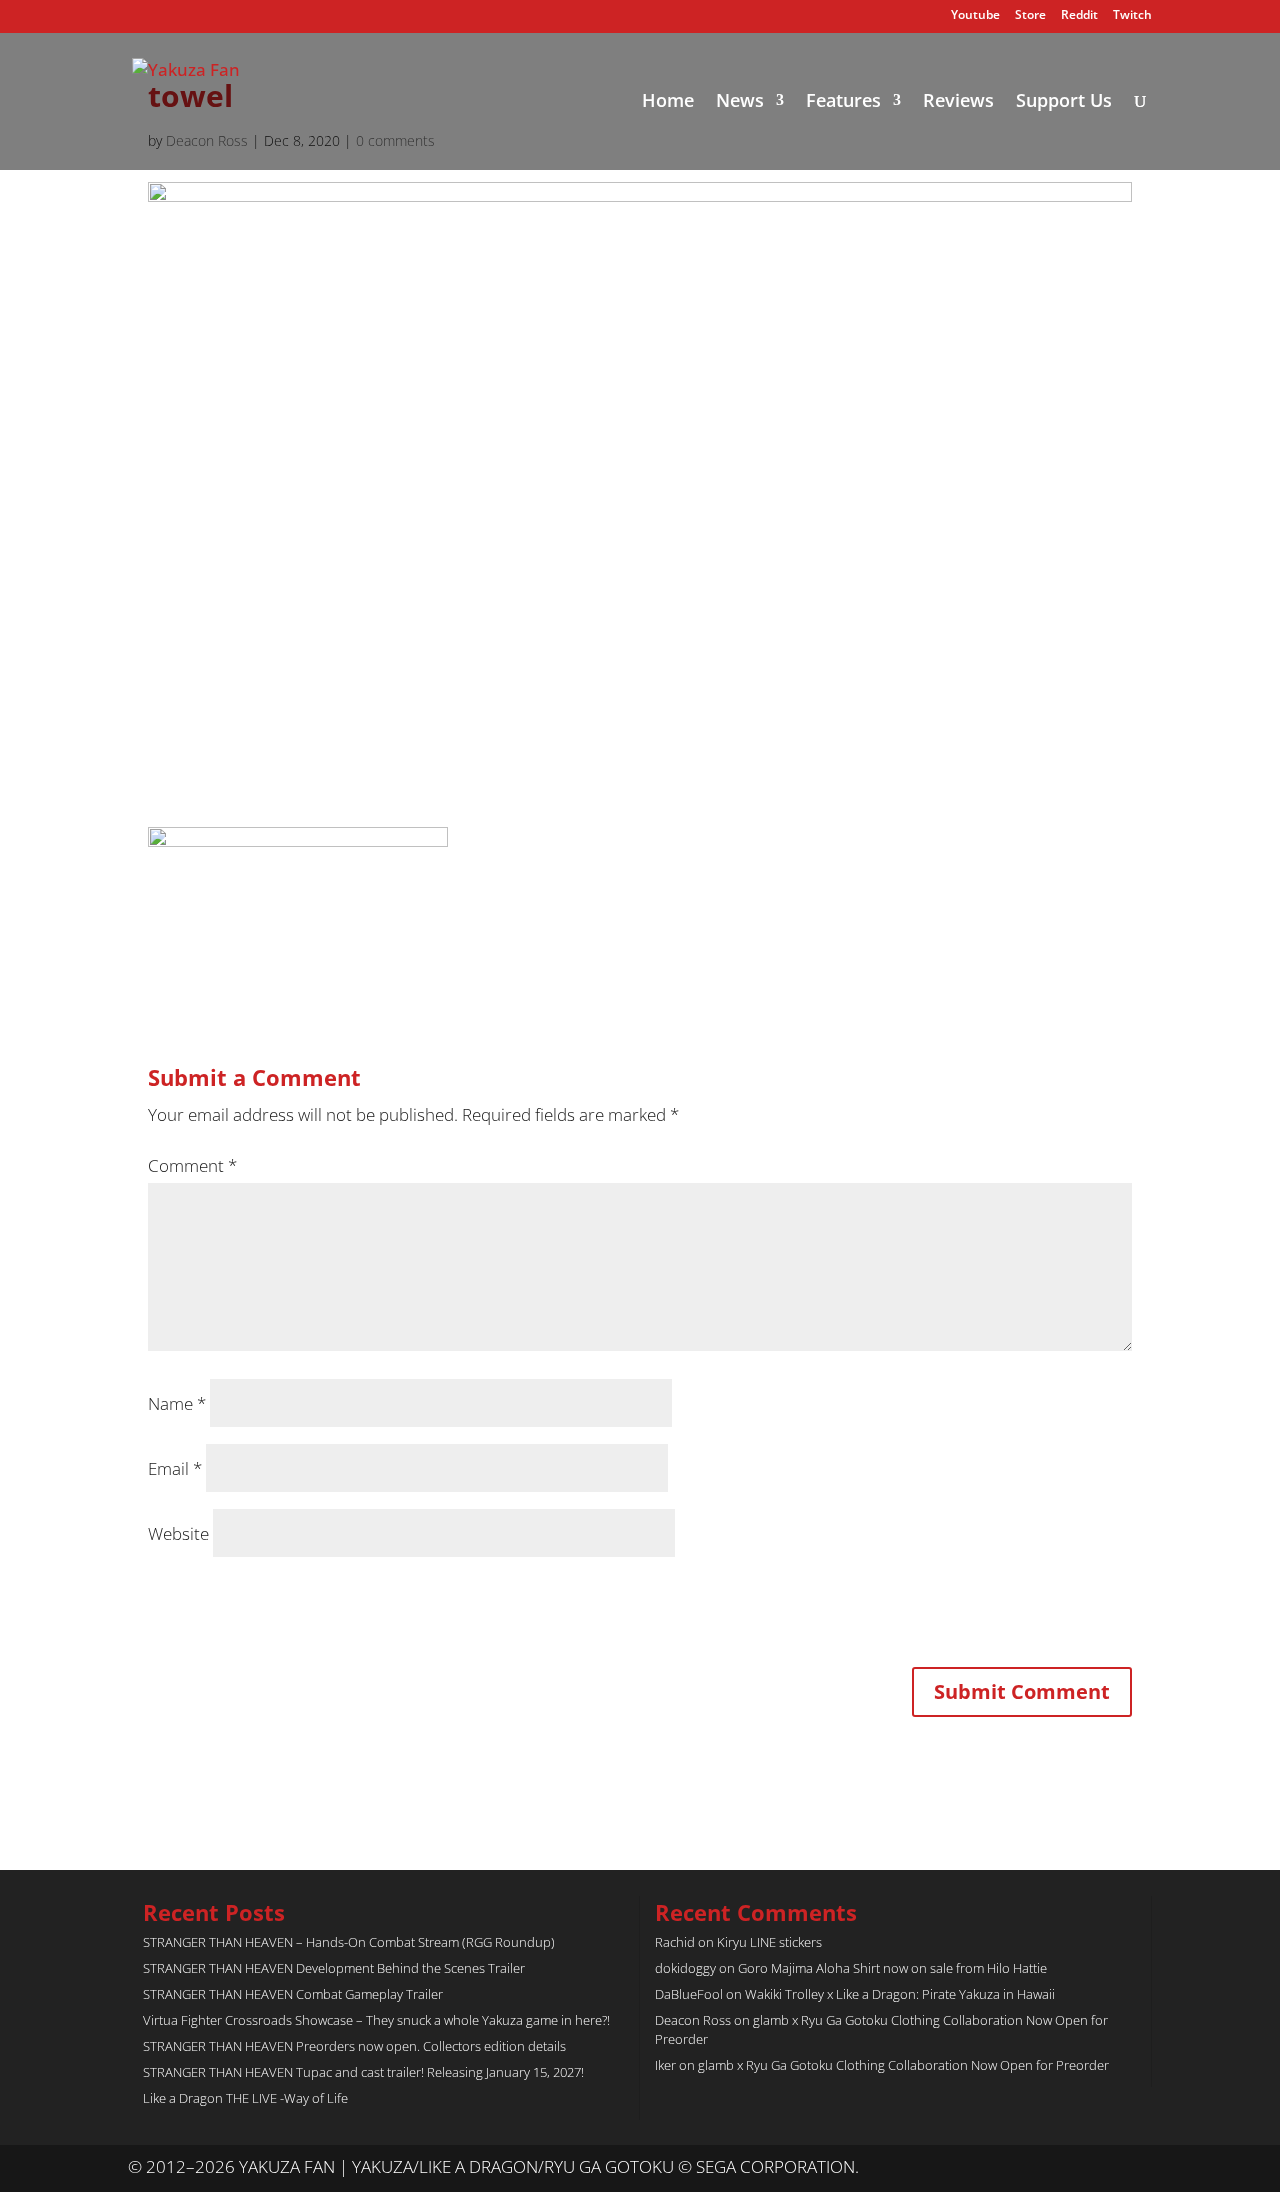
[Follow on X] (1096, 2168)
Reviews (958, 102)
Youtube (975, 16)
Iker (665, 2065)
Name (177, 1403)
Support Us (1064, 102)
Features (843, 102)
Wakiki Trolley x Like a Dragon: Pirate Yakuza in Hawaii (900, 1994)
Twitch (1132, 16)
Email (175, 1468)
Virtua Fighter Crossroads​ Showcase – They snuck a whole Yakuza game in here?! (376, 2020)
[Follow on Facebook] (1136, 2168)
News (740, 102)
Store (1030, 16)
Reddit (1079, 16)
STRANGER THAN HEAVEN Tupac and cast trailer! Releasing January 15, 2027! (363, 2072)
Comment (192, 1165)
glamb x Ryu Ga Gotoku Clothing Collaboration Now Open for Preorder (903, 2065)
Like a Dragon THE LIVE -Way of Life (245, 2098)
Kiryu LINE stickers (769, 1942)
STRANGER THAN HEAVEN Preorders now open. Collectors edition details (354, 2046)
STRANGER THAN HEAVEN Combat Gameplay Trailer (293, 1994)
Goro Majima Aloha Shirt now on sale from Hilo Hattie (892, 1968)
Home (668, 102)
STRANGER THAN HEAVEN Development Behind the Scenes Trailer (334, 1968)
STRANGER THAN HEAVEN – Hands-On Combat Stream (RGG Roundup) (349, 1942)
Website (178, 1533)
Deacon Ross (693, 2020)
